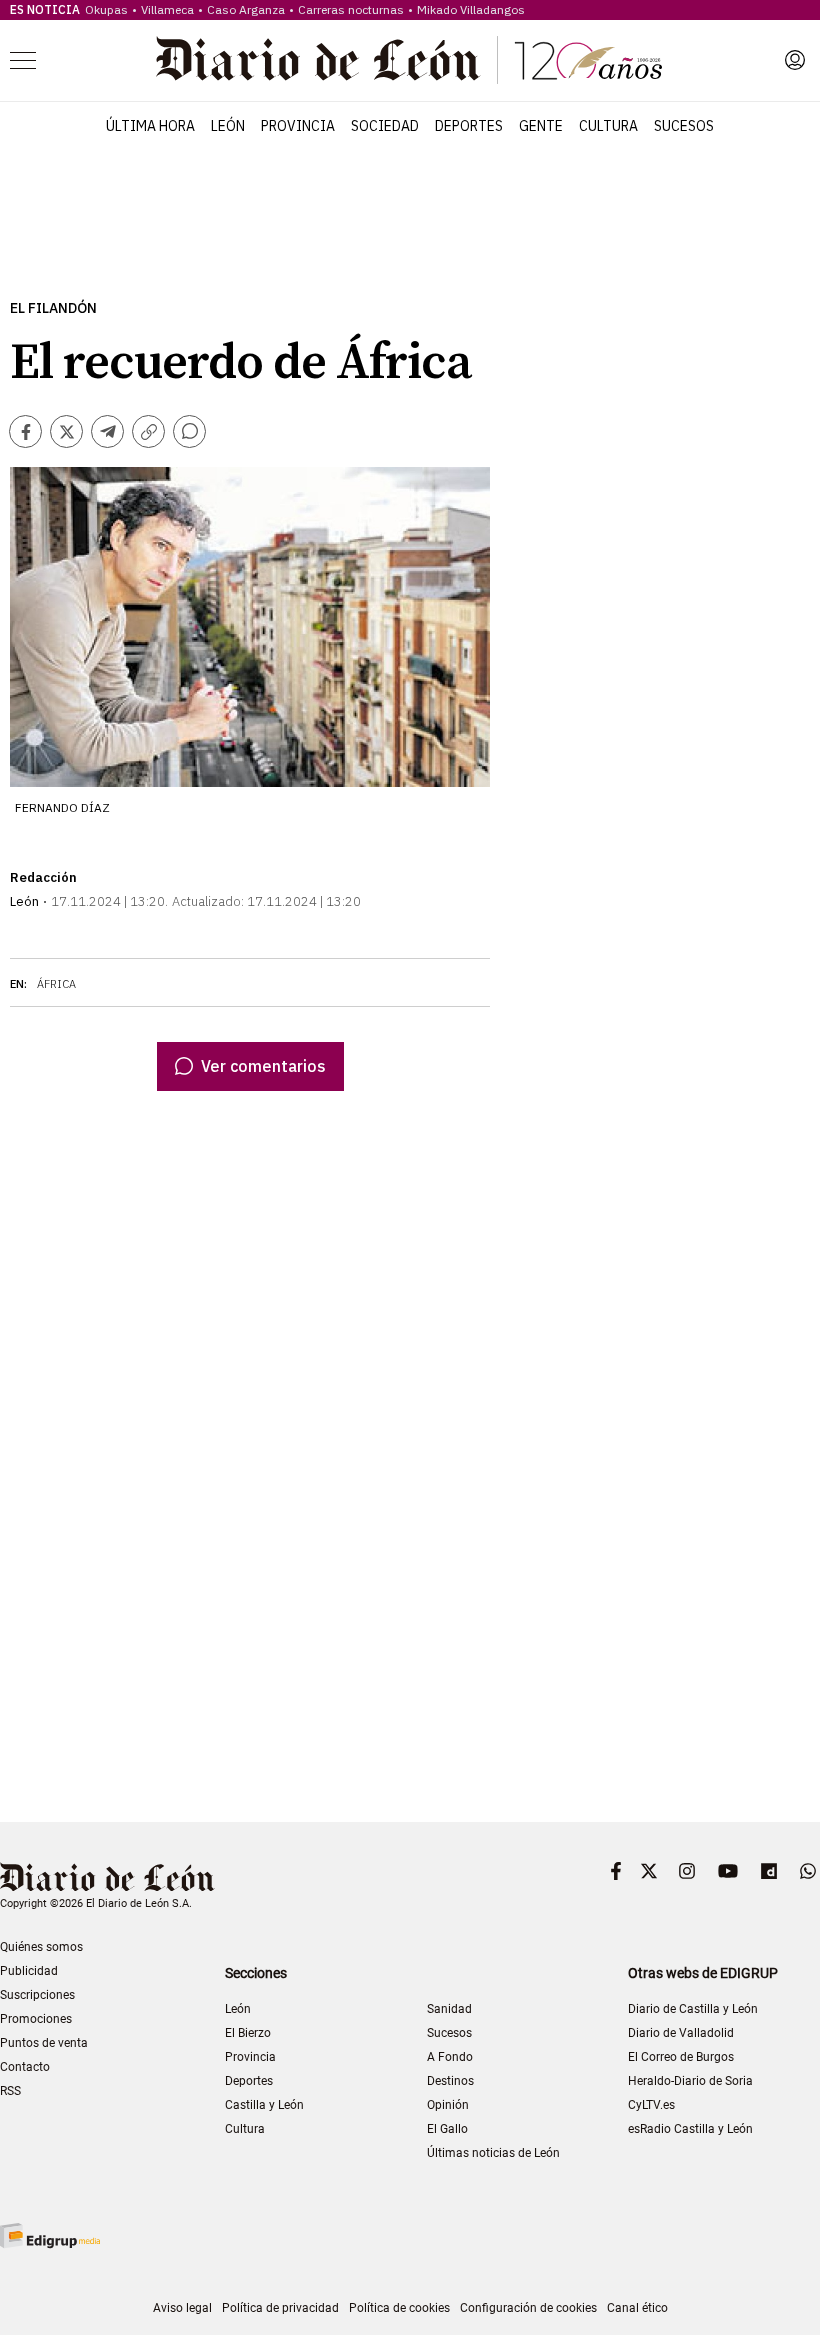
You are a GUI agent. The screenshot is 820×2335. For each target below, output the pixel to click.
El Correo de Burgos (681, 2057)
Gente (541, 126)
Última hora (150, 126)
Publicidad (29, 1971)
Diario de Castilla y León (693, 2009)
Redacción (43, 877)
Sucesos (684, 126)
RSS (10, 2091)
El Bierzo (248, 2033)
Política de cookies (399, 2308)
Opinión (448, 2105)
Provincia (298, 126)
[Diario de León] (409, 60)
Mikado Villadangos (471, 9)
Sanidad (449, 2009)
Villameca (167, 9)
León (228, 126)
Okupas (106, 9)
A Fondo (450, 2057)
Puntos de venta (44, 2043)
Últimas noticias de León (493, 2153)
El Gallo (447, 2129)
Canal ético (637, 2308)
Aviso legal (182, 2308)
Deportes (469, 126)
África (56, 984)
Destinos (450, 2081)
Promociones (36, 2019)
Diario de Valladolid (681, 2033)
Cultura (608, 126)
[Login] (795, 60)
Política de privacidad (280, 2308)
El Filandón (53, 308)
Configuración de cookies (528, 2308)
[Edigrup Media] (50, 2235)
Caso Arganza (246, 9)
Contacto (25, 2067)
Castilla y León (264, 2105)
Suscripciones (37, 1995)
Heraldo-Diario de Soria (690, 2081)
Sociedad (385, 126)
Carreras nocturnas (351, 9)
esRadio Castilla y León (690, 2129)
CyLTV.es (651, 2105)
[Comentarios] (189, 431)
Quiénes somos (41, 1947)
